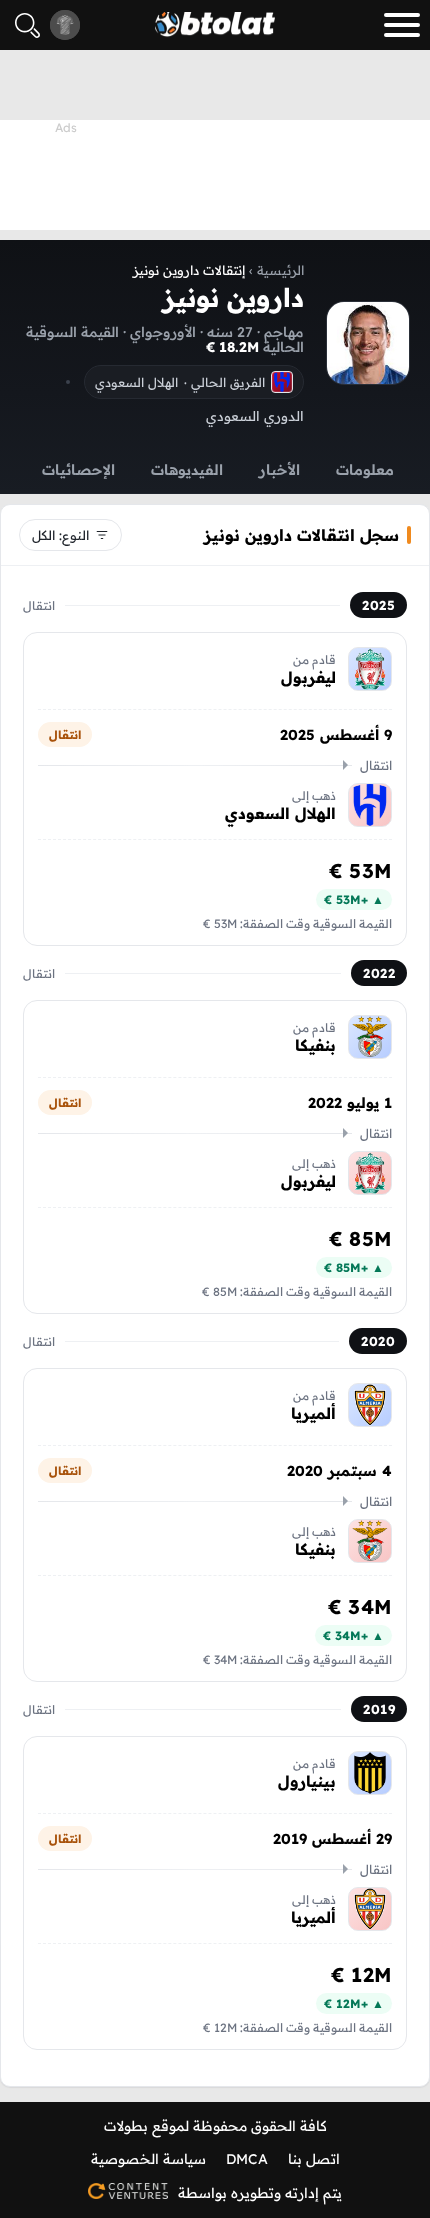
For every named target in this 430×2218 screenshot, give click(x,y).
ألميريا (313, 1413)
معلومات (365, 469)
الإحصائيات (78, 469)
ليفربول (308, 677)
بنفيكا (315, 1045)
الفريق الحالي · (180, 382)
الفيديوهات (187, 469)
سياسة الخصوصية (148, 2159)
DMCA (247, 2159)
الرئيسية (280, 270)
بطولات (126, 2126)
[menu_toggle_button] (402, 25)
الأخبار (279, 469)
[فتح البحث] (27, 25)
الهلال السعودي (280, 813)
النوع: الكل (60, 535)
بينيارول (307, 1781)
